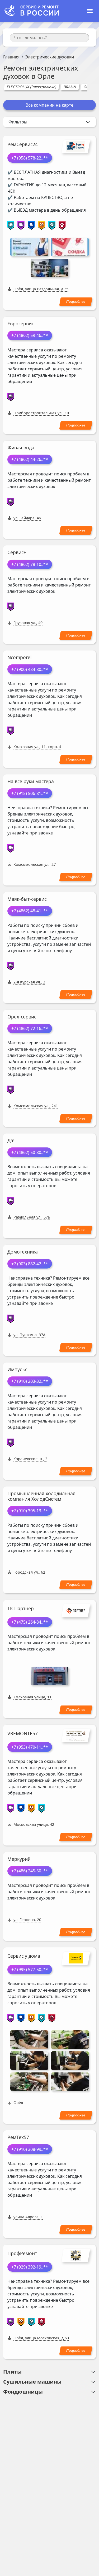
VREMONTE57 (23, 1733)
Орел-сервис (22, 1017)
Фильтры (18, 122)
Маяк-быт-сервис (27, 899)
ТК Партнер (21, 1608)
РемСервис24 (23, 144)
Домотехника (23, 1252)
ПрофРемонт (22, 2253)
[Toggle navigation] (90, 11)
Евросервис (21, 324)
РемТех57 (18, 2137)
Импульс (17, 1369)
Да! (11, 1140)
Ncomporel (20, 657)
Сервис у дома (24, 1956)
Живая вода (21, 447)
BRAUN (70, 87)
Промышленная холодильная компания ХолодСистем (41, 1496)
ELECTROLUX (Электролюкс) (31, 87)
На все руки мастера (31, 781)
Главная (11, 57)
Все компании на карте (49, 105)
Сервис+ (17, 552)
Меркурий (19, 1859)
